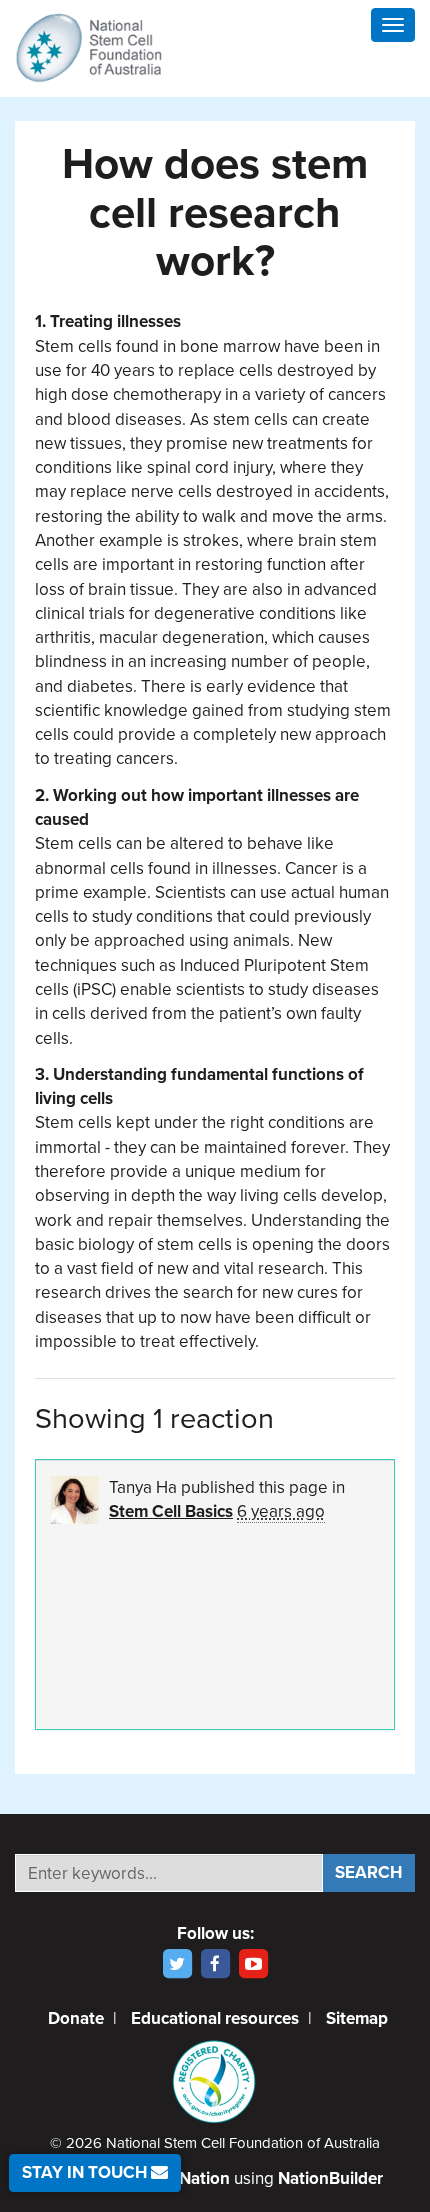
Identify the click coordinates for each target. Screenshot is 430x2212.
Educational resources (215, 2018)
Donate (76, 2018)
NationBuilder (330, 2178)
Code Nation (182, 2178)
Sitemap (357, 2018)
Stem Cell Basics (171, 1511)
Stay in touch (86, 2172)
